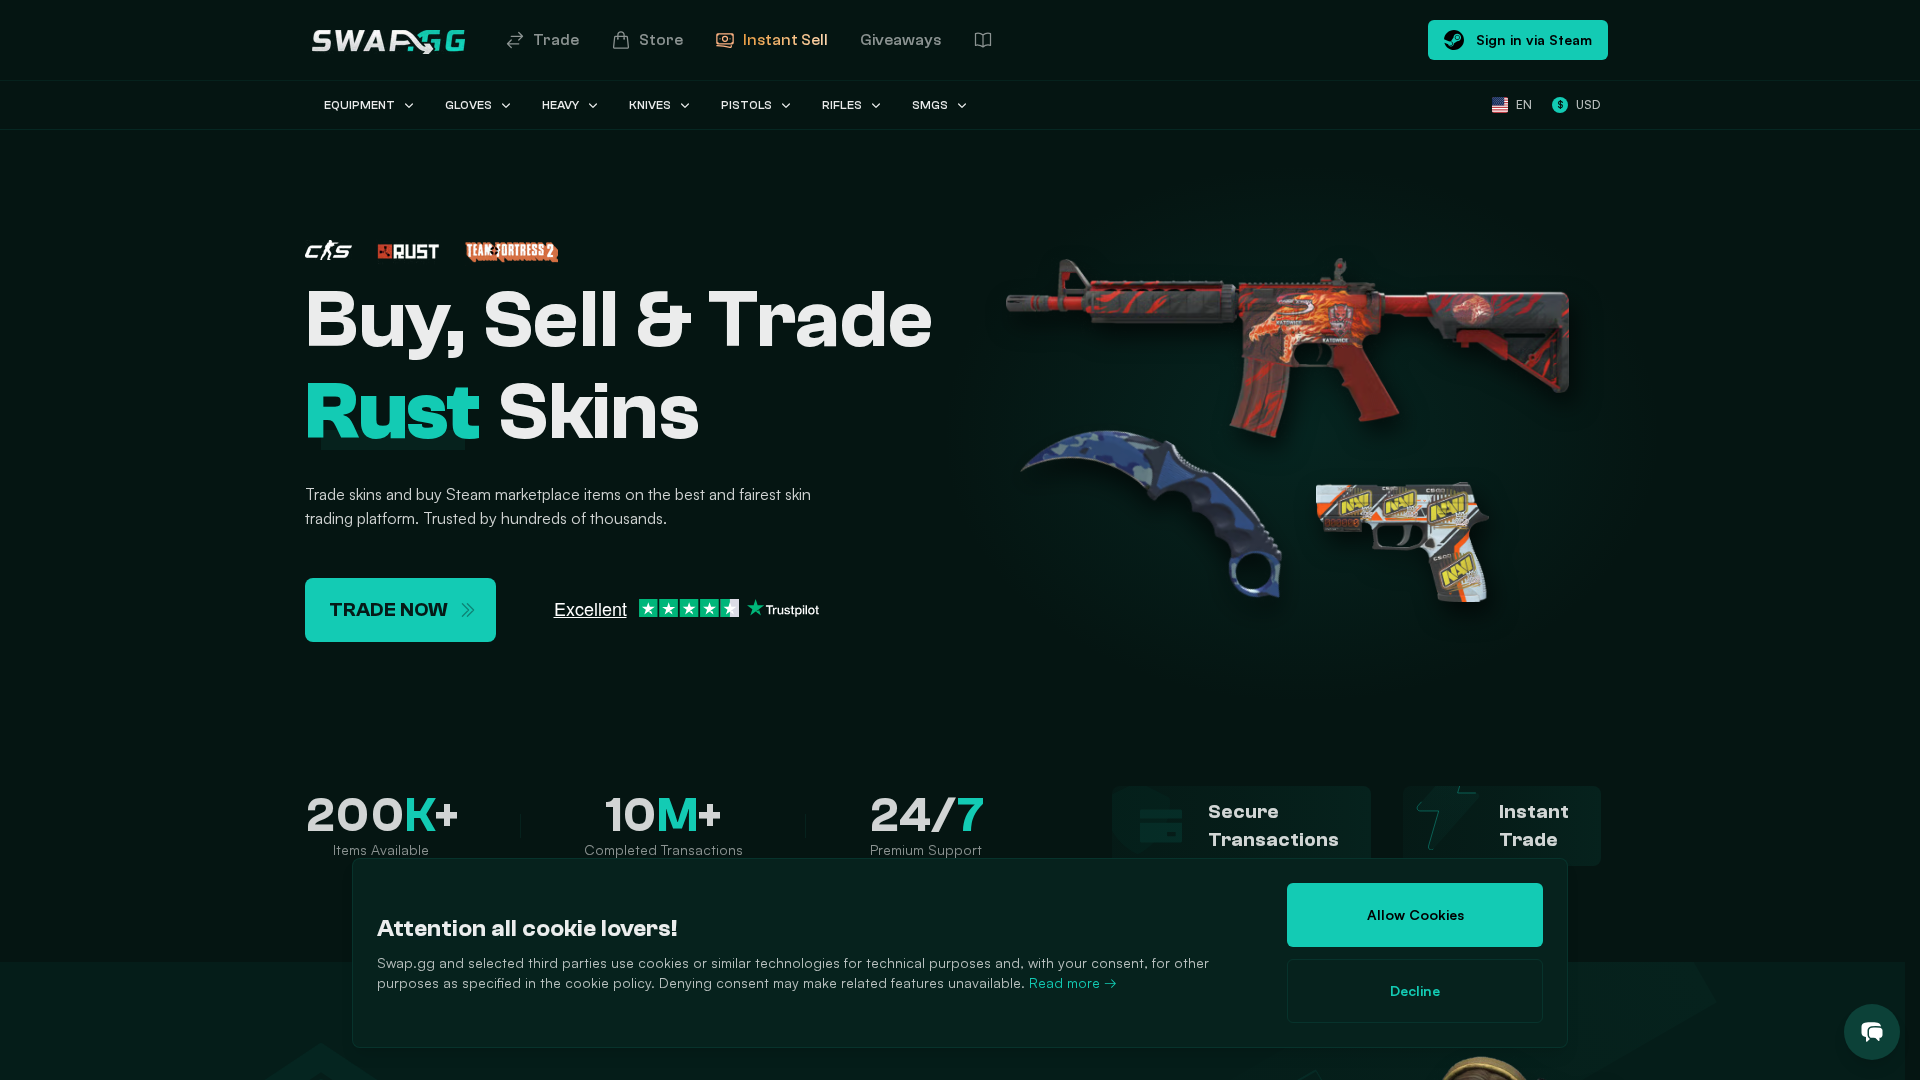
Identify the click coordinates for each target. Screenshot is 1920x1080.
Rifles (842, 105)
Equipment (359, 105)
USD (1578, 104)
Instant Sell (785, 40)
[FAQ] (983, 40)
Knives (650, 105)
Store (661, 40)
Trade (556, 40)
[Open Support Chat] (1872, 1032)
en (1524, 104)
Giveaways (900, 40)
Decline (1415, 990)
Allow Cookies (1415, 914)
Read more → (1073, 982)
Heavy (560, 105)
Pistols (746, 105)
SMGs (930, 105)
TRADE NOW (388, 609)
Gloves (468, 105)
